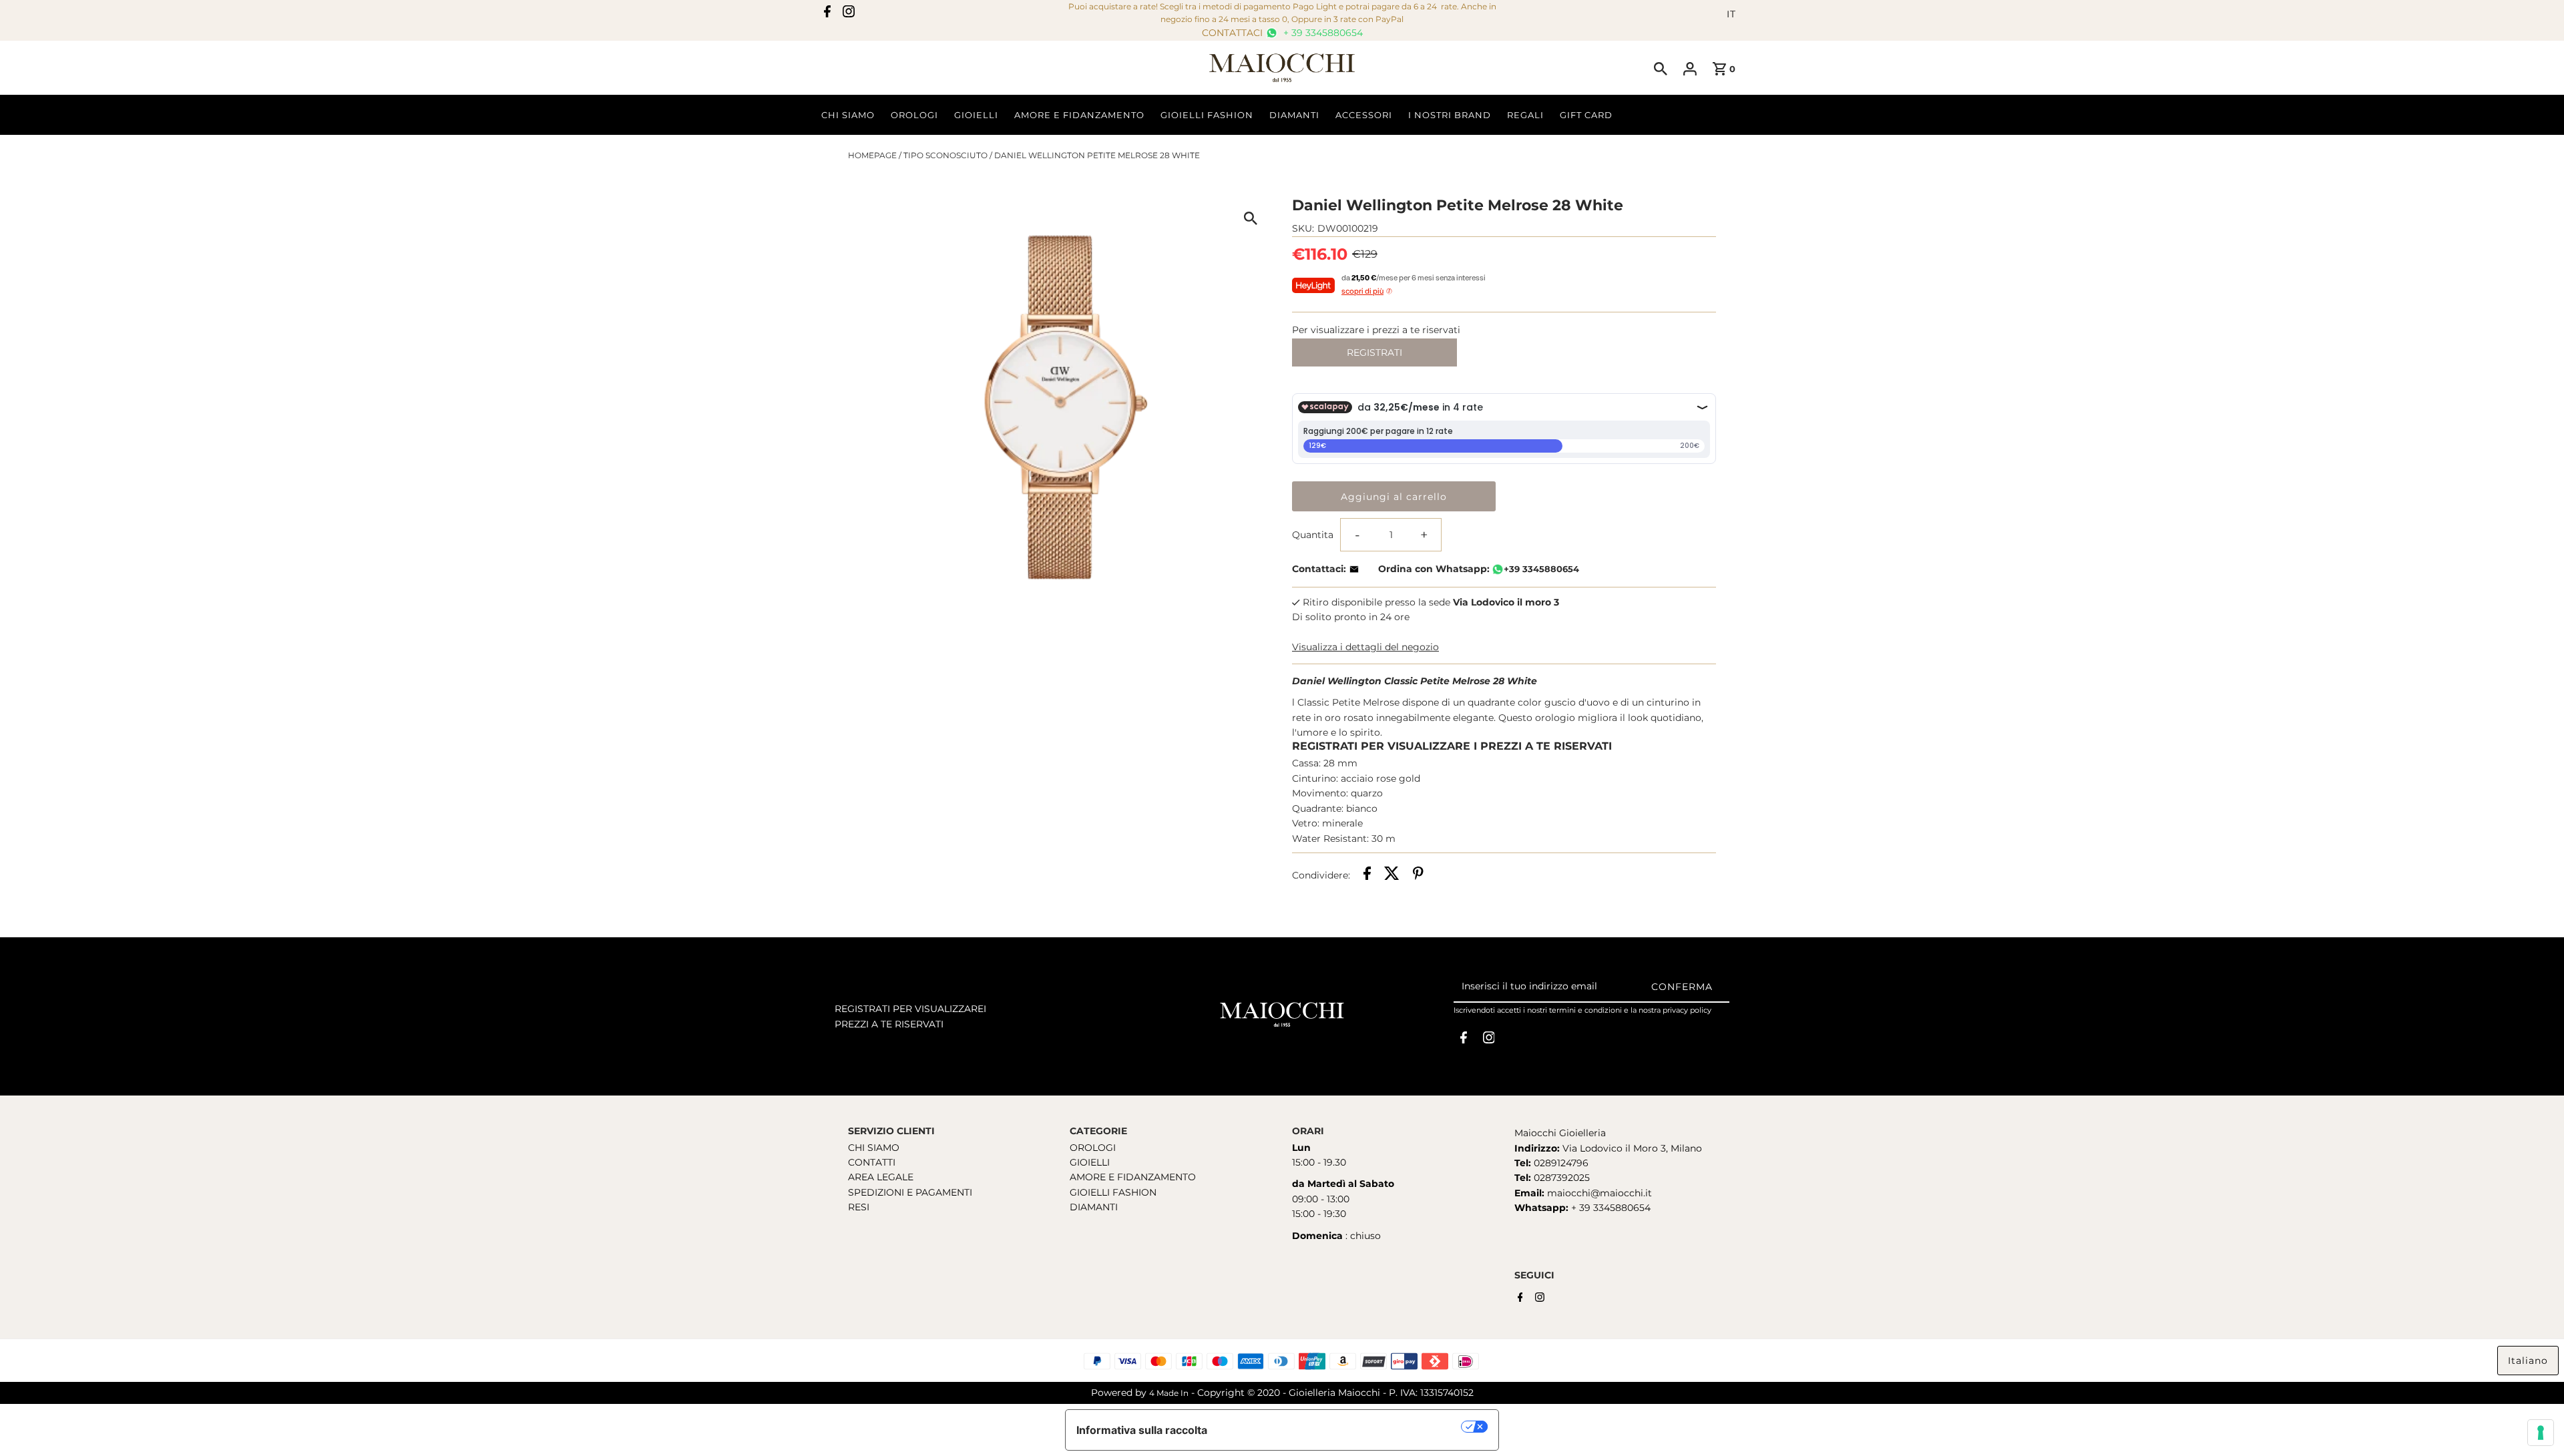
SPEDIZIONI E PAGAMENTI (910, 1192)
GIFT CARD (1586, 115)
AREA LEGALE (881, 1177)
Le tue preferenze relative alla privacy (1341, 1427)
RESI (859, 1207)
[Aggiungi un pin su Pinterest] (1418, 875)
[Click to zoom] (1250, 218)
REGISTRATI (1374, 352)
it (1731, 14)
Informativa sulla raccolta (1142, 1430)
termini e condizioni (1585, 1010)
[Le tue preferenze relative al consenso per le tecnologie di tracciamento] (2541, 1433)
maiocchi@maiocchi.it (1599, 1193)
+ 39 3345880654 (1322, 33)
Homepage (872, 155)
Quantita (1313, 535)
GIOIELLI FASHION (1113, 1192)
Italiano (2528, 1361)
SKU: (1303, 228)
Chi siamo (848, 115)
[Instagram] (849, 14)
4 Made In (1169, 1393)
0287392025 (1560, 1178)
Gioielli (976, 115)
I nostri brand (1450, 115)
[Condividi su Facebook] (1367, 875)
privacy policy (1687, 1010)
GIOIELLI (1090, 1162)
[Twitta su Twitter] (1392, 875)
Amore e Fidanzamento (1079, 115)
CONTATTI (872, 1162)
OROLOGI (1093, 1148)
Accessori (1364, 115)
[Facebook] (827, 14)
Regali (1525, 115)
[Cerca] (1661, 68)
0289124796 (1560, 1163)
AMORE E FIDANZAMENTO (1133, 1177)
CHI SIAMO (874, 1148)
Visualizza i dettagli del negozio (1365, 647)
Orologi (914, 115)
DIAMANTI (1094, 1207)
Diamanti (1294, 115)
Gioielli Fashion (1207, 115)
